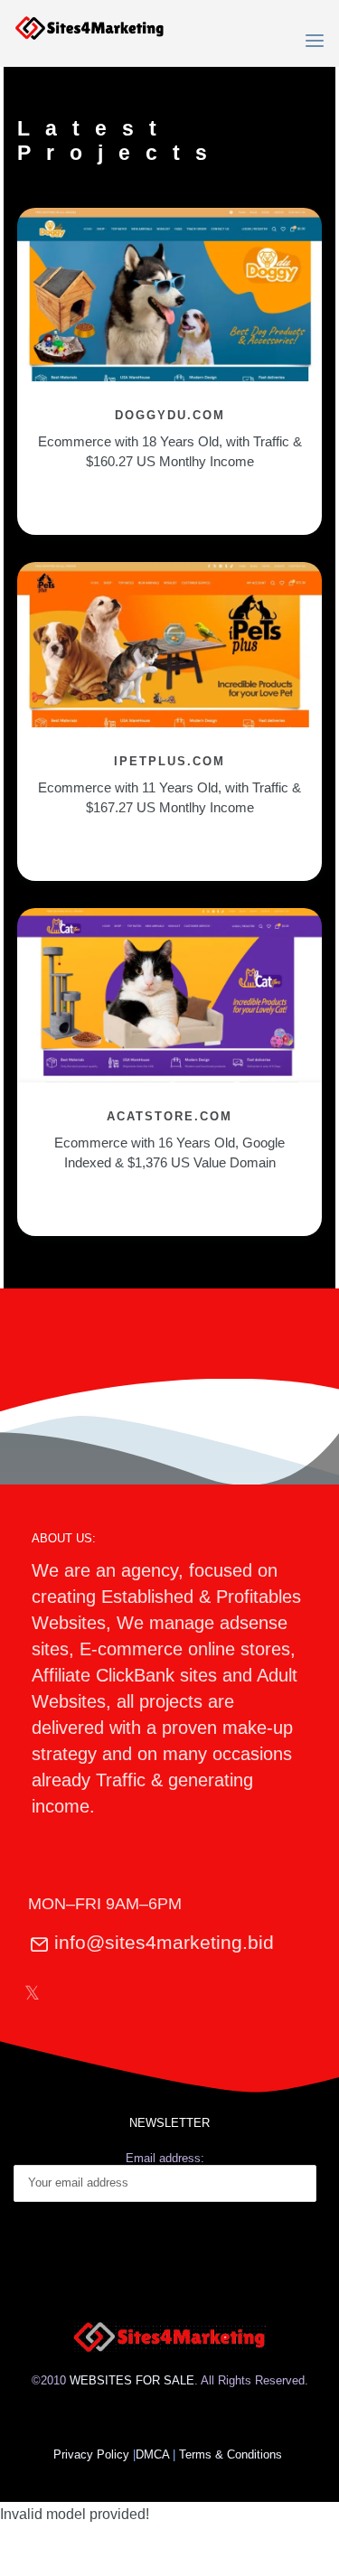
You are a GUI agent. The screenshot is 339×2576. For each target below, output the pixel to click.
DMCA (152, 2454)
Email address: (165, 2158)
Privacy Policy (91, 2454)
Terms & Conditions (232, 2454)
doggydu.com (170, 415)
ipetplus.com (169, 761)
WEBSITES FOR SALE (132, 2380)
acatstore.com (169, 1116)
